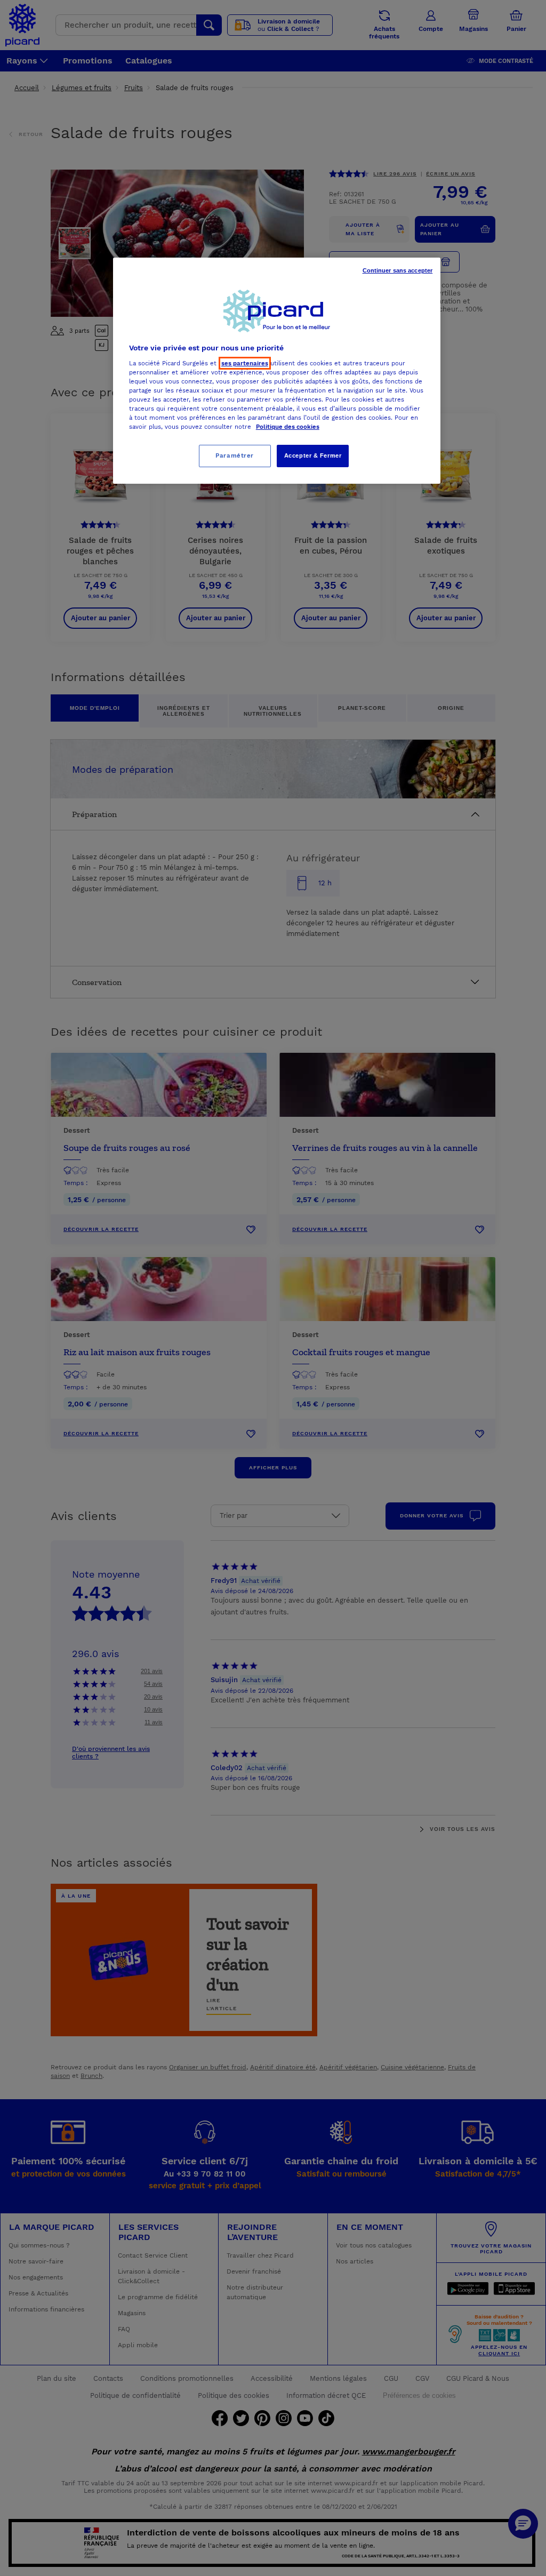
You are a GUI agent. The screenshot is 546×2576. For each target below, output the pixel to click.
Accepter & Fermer (313, 455)
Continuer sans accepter (398, 270)
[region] (277, 371)
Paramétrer (235, 455)
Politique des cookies (288, 427)
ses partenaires (245, 363)
